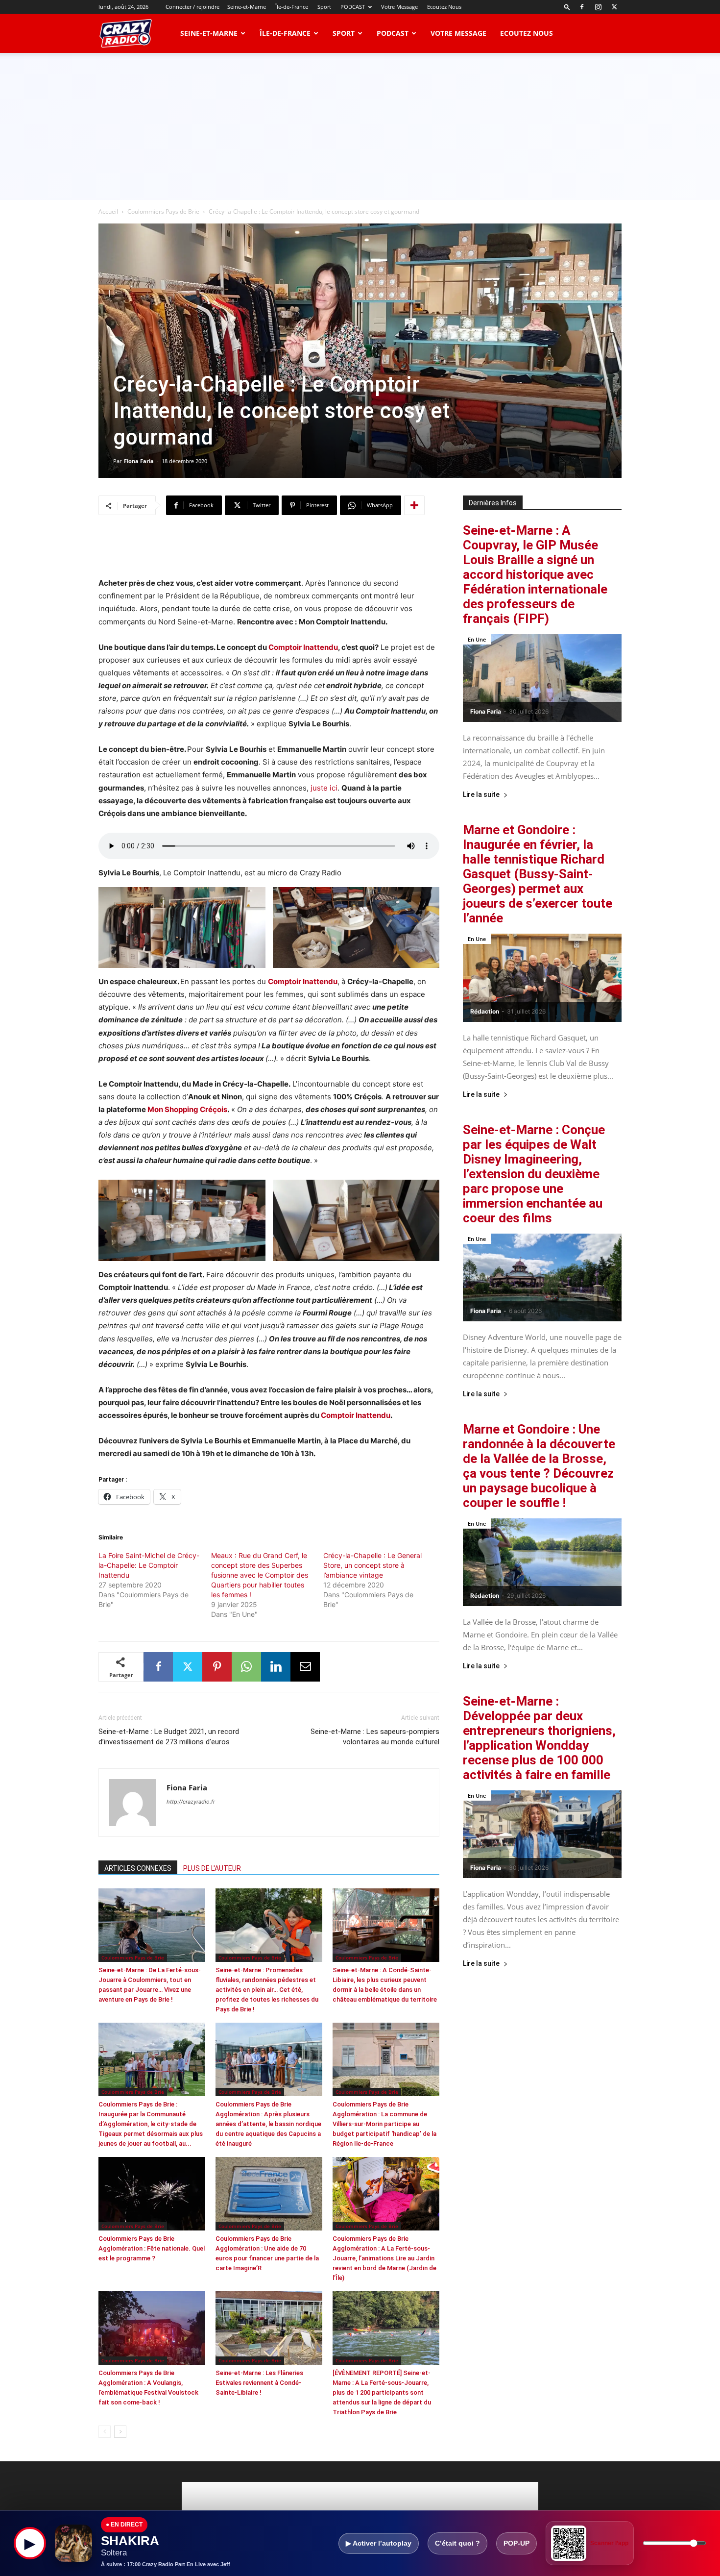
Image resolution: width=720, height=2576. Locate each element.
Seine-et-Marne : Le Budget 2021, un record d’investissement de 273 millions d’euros (169, 1737)
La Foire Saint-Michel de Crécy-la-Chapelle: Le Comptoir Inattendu (149, 1565)
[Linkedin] (276, 1667)
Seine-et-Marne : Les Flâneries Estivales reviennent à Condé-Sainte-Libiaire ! (259, 2383)
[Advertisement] (360, 126)
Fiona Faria (139, 461)
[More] (414, 505)
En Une (477, 639)
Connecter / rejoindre (192, 7)
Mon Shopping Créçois (187, 1109)
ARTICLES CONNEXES (138, 1868)
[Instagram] (598, 7)
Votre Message (399, 7)
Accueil (108, 211)
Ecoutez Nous (444, 7)
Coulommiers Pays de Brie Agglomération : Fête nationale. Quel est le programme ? (152, 2248)
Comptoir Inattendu (303, 647)
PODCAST (353, 7)
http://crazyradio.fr (191, 1802)
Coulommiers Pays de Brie (163, 211)
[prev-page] (105, 2432)
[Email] (305, 1667)
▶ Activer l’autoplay (379, 2543)
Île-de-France (292, 7)
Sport (324, 7)
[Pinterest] (217, 1667)
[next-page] (120, 2432)
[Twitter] (614, 7)
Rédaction (485, 1011)
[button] (567, 7)
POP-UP (516, 2543)
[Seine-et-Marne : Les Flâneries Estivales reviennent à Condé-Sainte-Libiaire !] (269, 2328)
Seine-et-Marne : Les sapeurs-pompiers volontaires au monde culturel (375, 1737)
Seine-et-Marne (247, 7)
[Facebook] (582, 7)
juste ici (324, 788)
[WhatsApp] (246, 1667)
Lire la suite (481, 795)
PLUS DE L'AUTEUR (212, 1868)
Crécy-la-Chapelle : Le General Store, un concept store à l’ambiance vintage (372, 1565)
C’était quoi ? (457, 2543)
